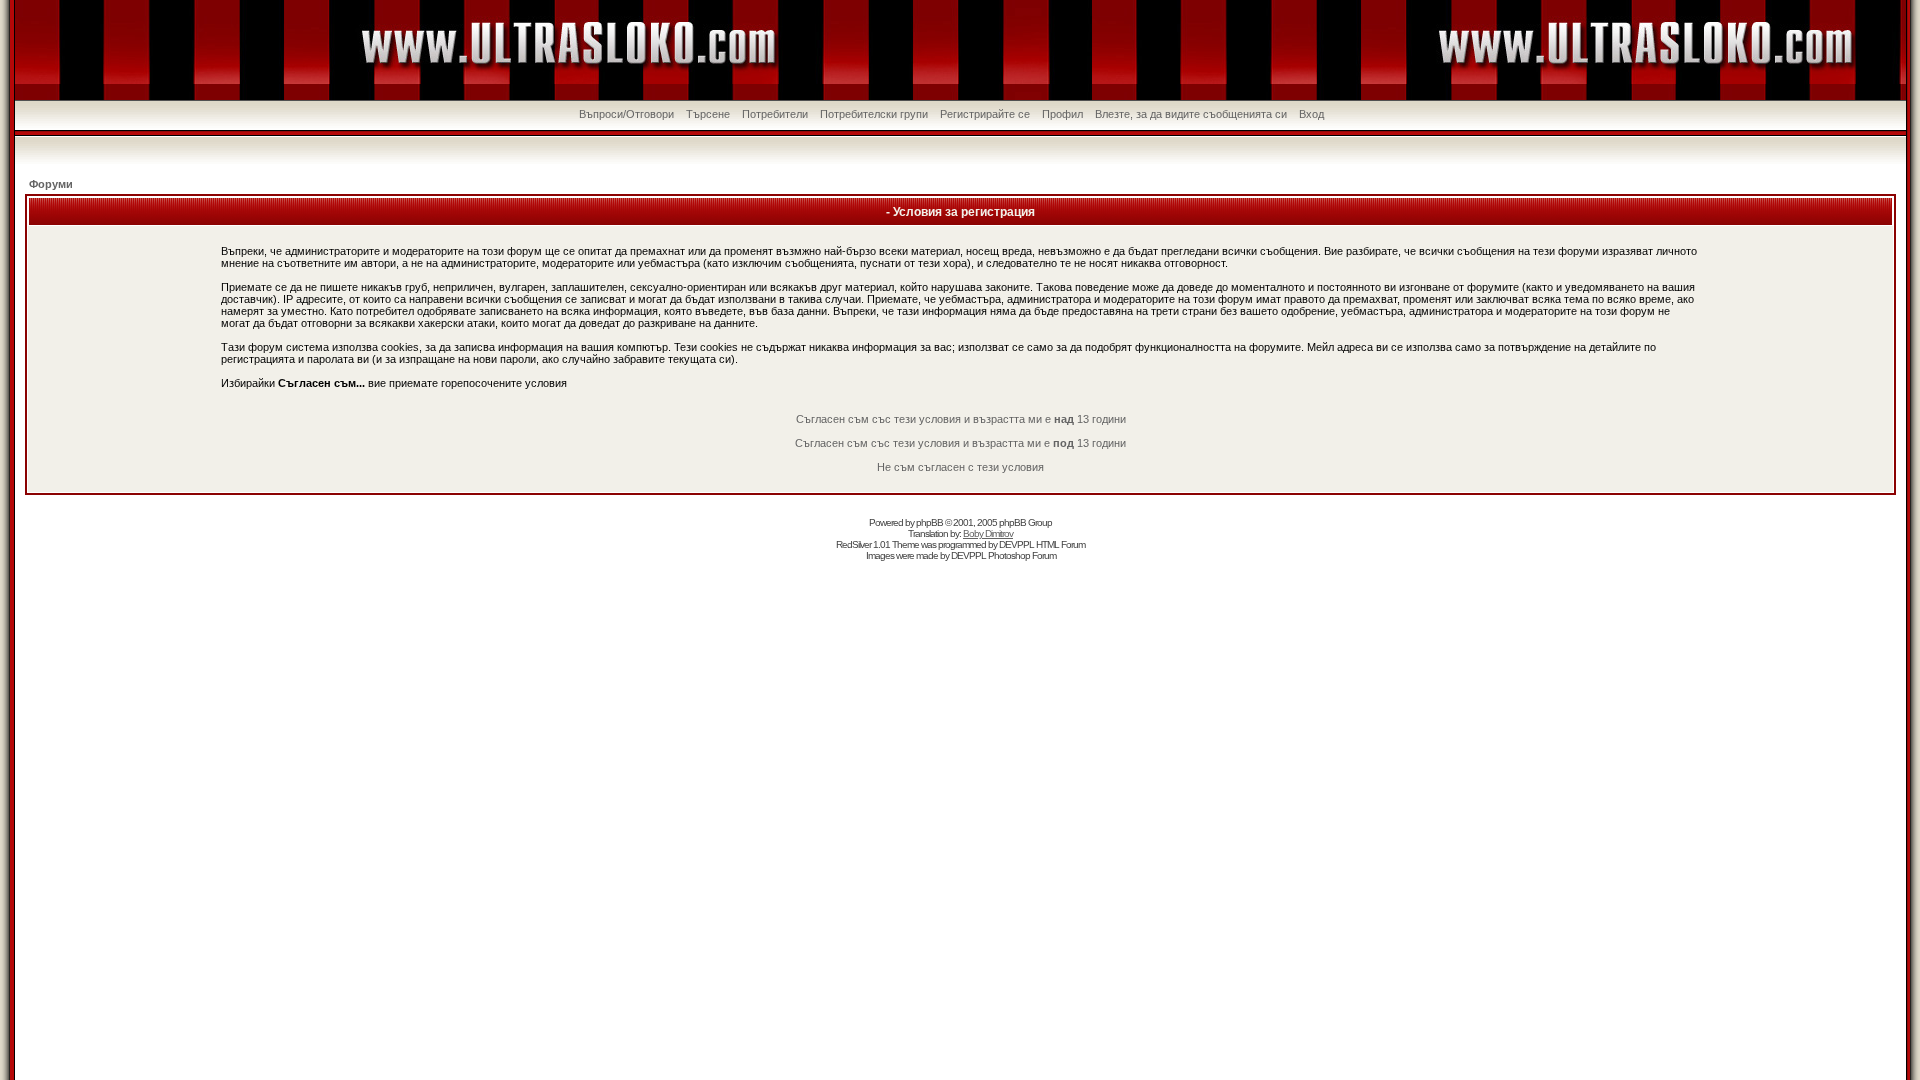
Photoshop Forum (1022, 555)
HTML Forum (1060, 544)
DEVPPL (1016, 544)
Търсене (708, 114)
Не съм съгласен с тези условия (960, 467)
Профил (1062, 114)
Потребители (775, 114)
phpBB (929, 522)
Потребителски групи (874, 114)
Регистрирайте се (985, 114)
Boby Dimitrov (988, 533)
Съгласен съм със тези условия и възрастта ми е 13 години (961, 419)
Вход (1311, 114)
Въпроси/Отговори (626, 114)
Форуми (51, 184)
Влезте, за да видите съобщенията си (1191, 114)
